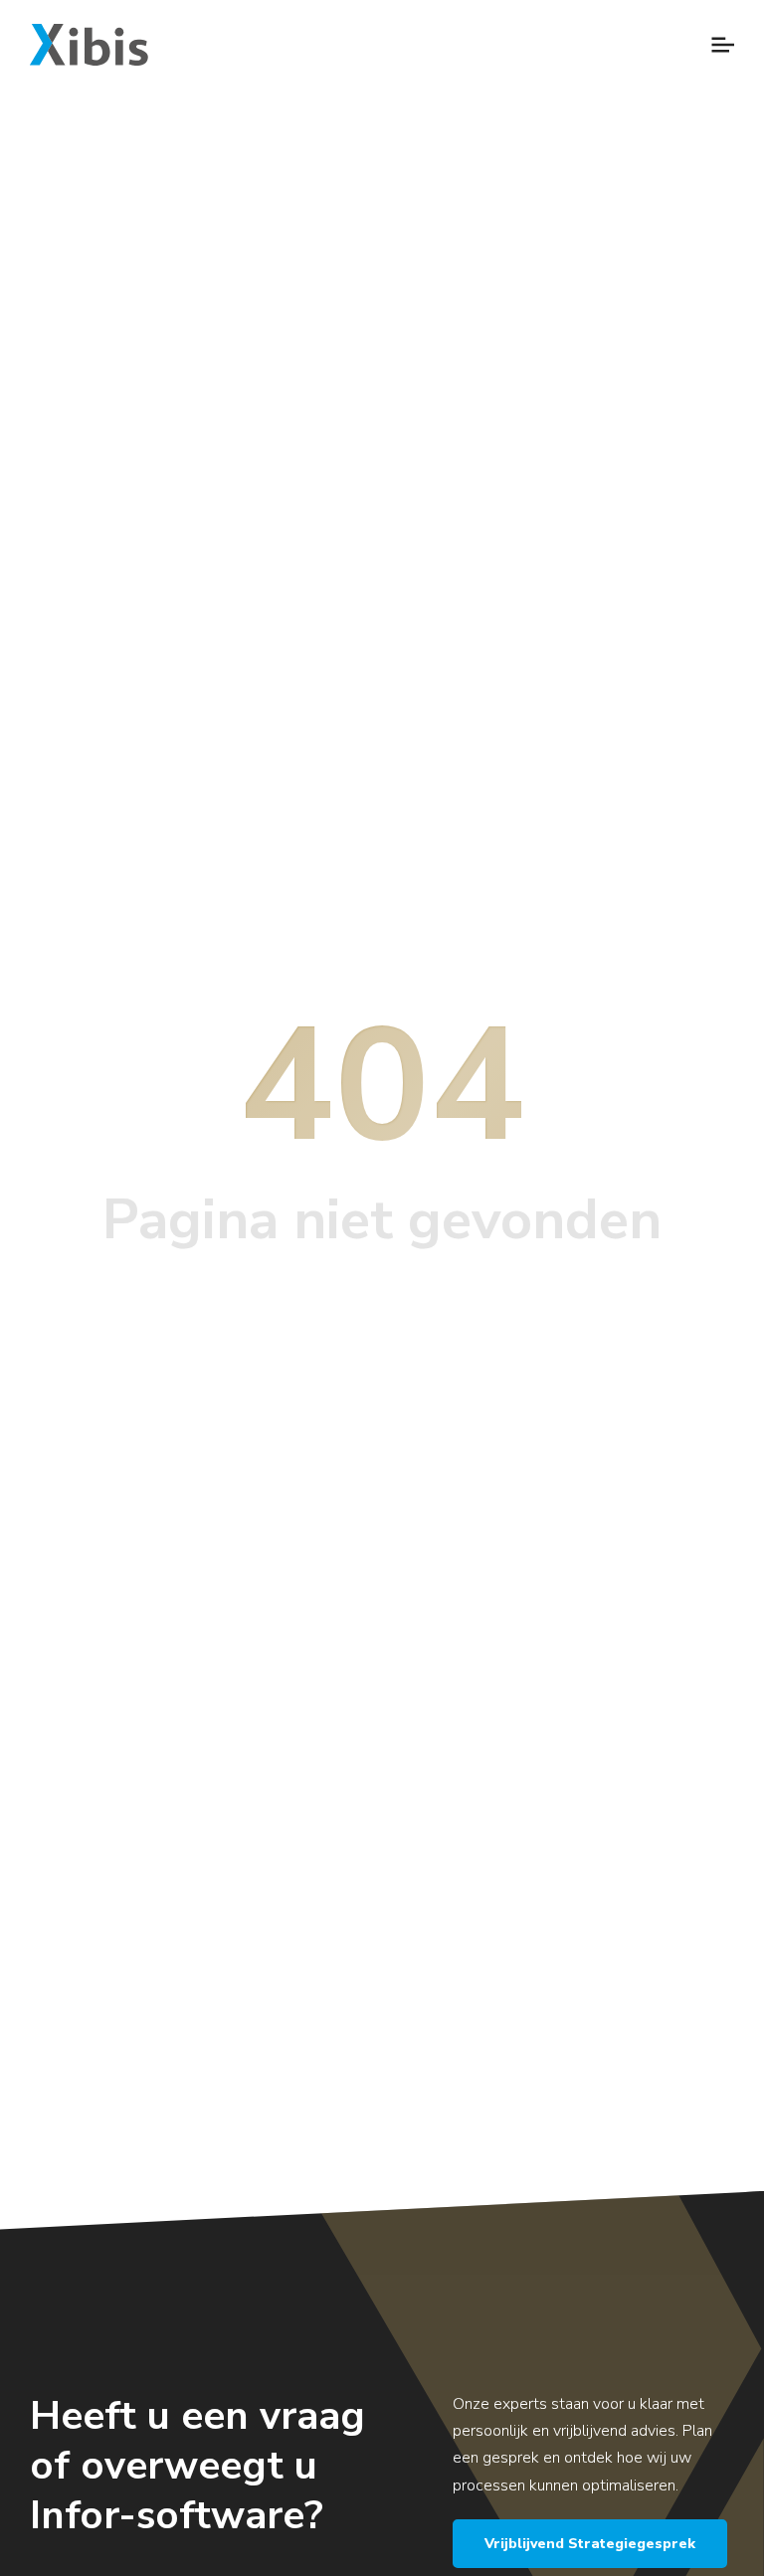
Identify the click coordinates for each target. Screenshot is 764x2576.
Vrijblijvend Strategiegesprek (590, 2544)
